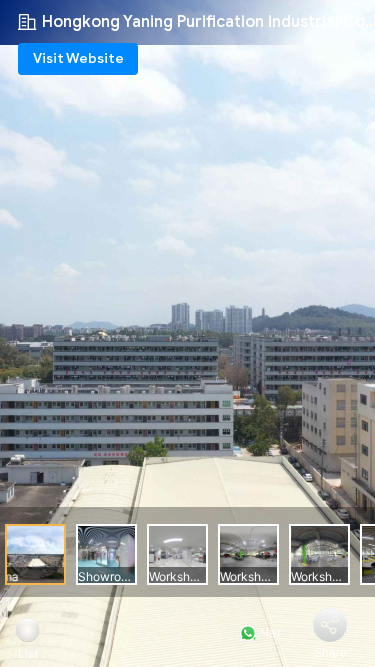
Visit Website (78, 58)
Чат (270, 633)
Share (330, 653)
